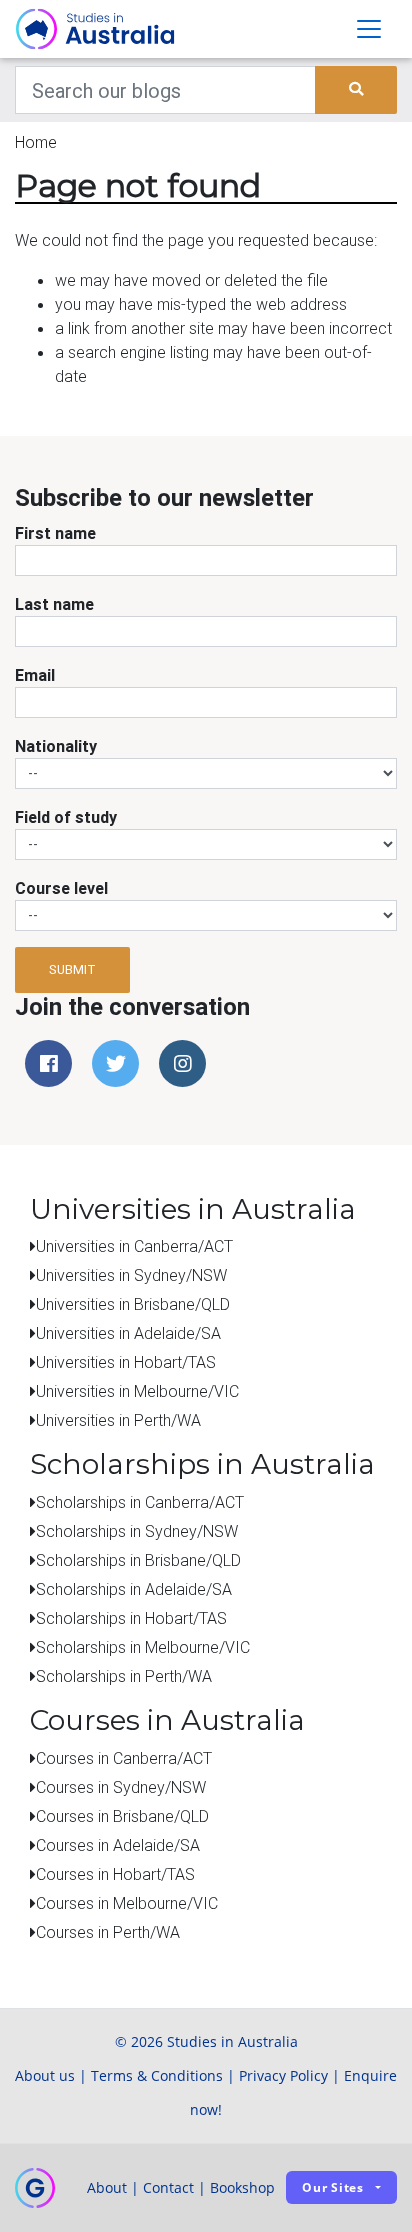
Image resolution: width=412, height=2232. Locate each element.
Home (36, 142)
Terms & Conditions (157, 2075)
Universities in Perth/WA (118, 1420)
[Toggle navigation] (369, 29)
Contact (168, 2187)
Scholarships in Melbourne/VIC (143, 1647)
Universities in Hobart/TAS (126, 1362)
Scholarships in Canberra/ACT (140, 1502)
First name (55, 533)
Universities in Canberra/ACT (134, 1246)
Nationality (56, 746)
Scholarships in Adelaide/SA (134, 1589)
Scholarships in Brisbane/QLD (138, 1560)
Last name (54, 604)
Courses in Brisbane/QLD (122, 1816)
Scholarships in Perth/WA (124, 1676)
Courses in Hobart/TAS (115, 1874)
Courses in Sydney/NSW (121, 1787)
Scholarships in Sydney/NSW (137, 1531)
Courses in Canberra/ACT (124, 1758)
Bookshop (242, 2187)
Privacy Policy (283, 2075)
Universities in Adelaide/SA (128, 1333)
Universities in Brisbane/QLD (133, 1304)
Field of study (66, 817)
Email (35, 675)
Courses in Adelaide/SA (118, 1845)
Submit (72, 969)
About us (45, 2075)
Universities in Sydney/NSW (131, 1275)
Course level (61, 888)
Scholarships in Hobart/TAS (131, 1618)
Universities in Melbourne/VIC (137, 1391)
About (107, 2187)
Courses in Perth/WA (108, 1932)
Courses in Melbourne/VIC (127, 1903)
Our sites (333, 2187)
